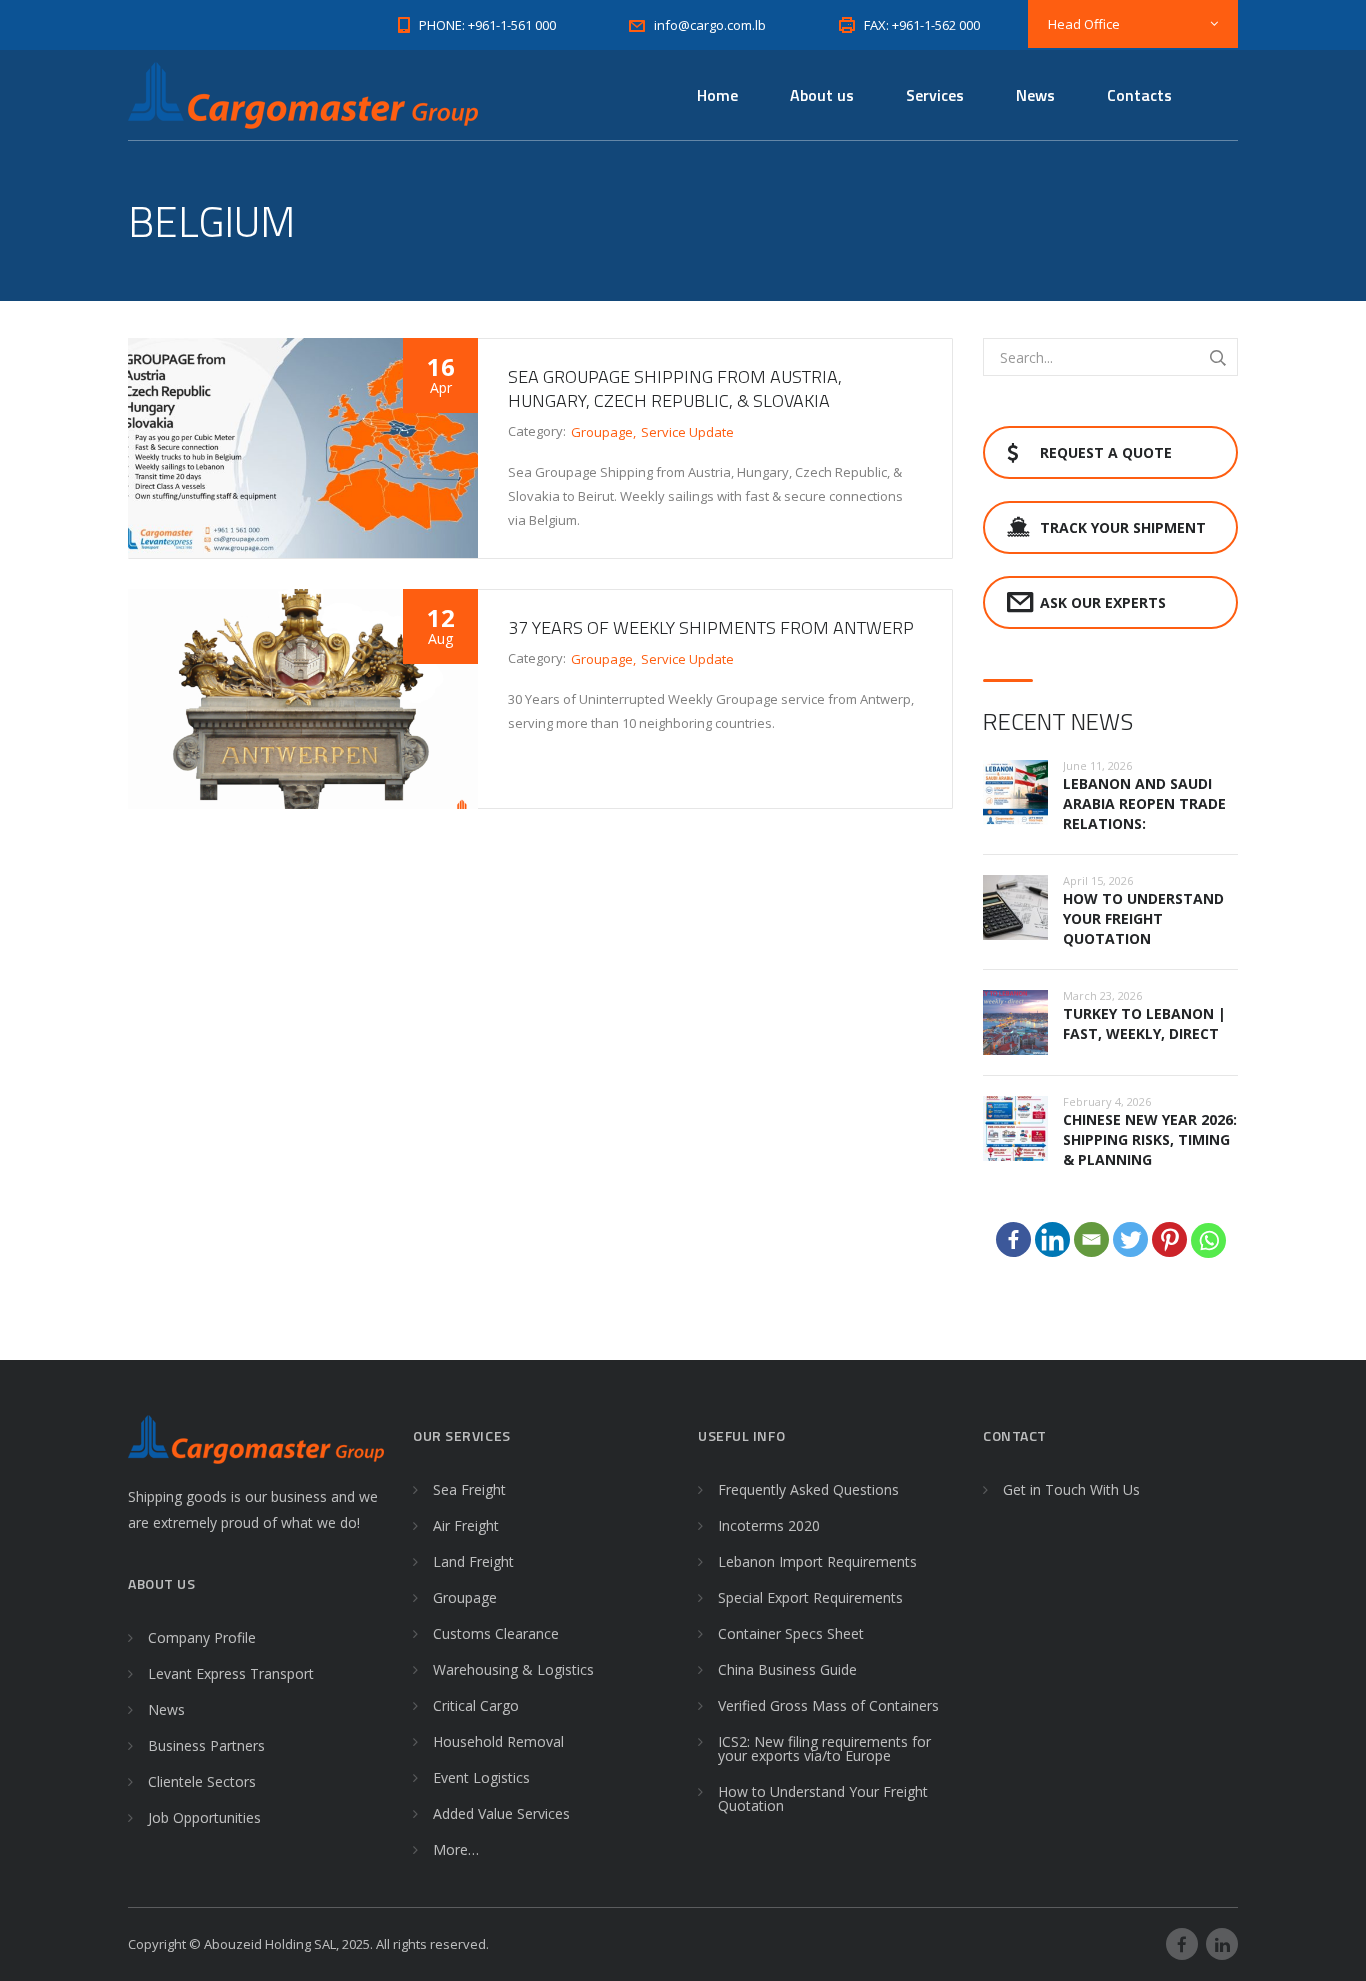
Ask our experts (1103, 602)
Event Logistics (481, 1777)
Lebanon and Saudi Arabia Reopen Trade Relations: (1144, 803)
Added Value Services (501, 1813)
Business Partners (206, 1745)
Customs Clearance (496, 1633)
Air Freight (466, 1525)
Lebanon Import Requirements (817, 1561)
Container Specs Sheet (791, 1633)
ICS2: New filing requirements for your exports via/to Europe (824, 1748)
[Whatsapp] (1208, 1240)
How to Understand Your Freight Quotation (1143, 918)
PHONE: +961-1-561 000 (487, 25)
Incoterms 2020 (769, 1525)
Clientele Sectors (202, 1781)
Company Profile (202, 1637)
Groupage (602, 432)
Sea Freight (469, 1489)
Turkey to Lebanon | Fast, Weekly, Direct (1144, 1023)
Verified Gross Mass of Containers (828, 1705)
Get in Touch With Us (1071, 1489)
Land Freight (473, 1561)
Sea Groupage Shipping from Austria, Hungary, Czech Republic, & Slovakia (675, 388)
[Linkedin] (1052, 1239)
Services (935, 95)
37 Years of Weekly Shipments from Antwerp (711, 627)
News (1035, 95)
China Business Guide (787, 1669)
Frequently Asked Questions (808, 1489)
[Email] (1091, 1239)
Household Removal (498, 1741)
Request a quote (1106, 452)
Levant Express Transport (231, 1673)
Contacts (1139, 95)
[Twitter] (1130, 1239)
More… (456, 1849)
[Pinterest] (1169, 1239)
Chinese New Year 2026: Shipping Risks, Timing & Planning (1150, 1139)
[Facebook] (1013, 1239)
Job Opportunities (204, 1817)
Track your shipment (1123, 527)
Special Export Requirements (810, 1597)
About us (822, 95)
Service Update (687, 432)
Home (717, 95)
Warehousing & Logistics (513, 1669)
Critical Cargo (476, 1705)
